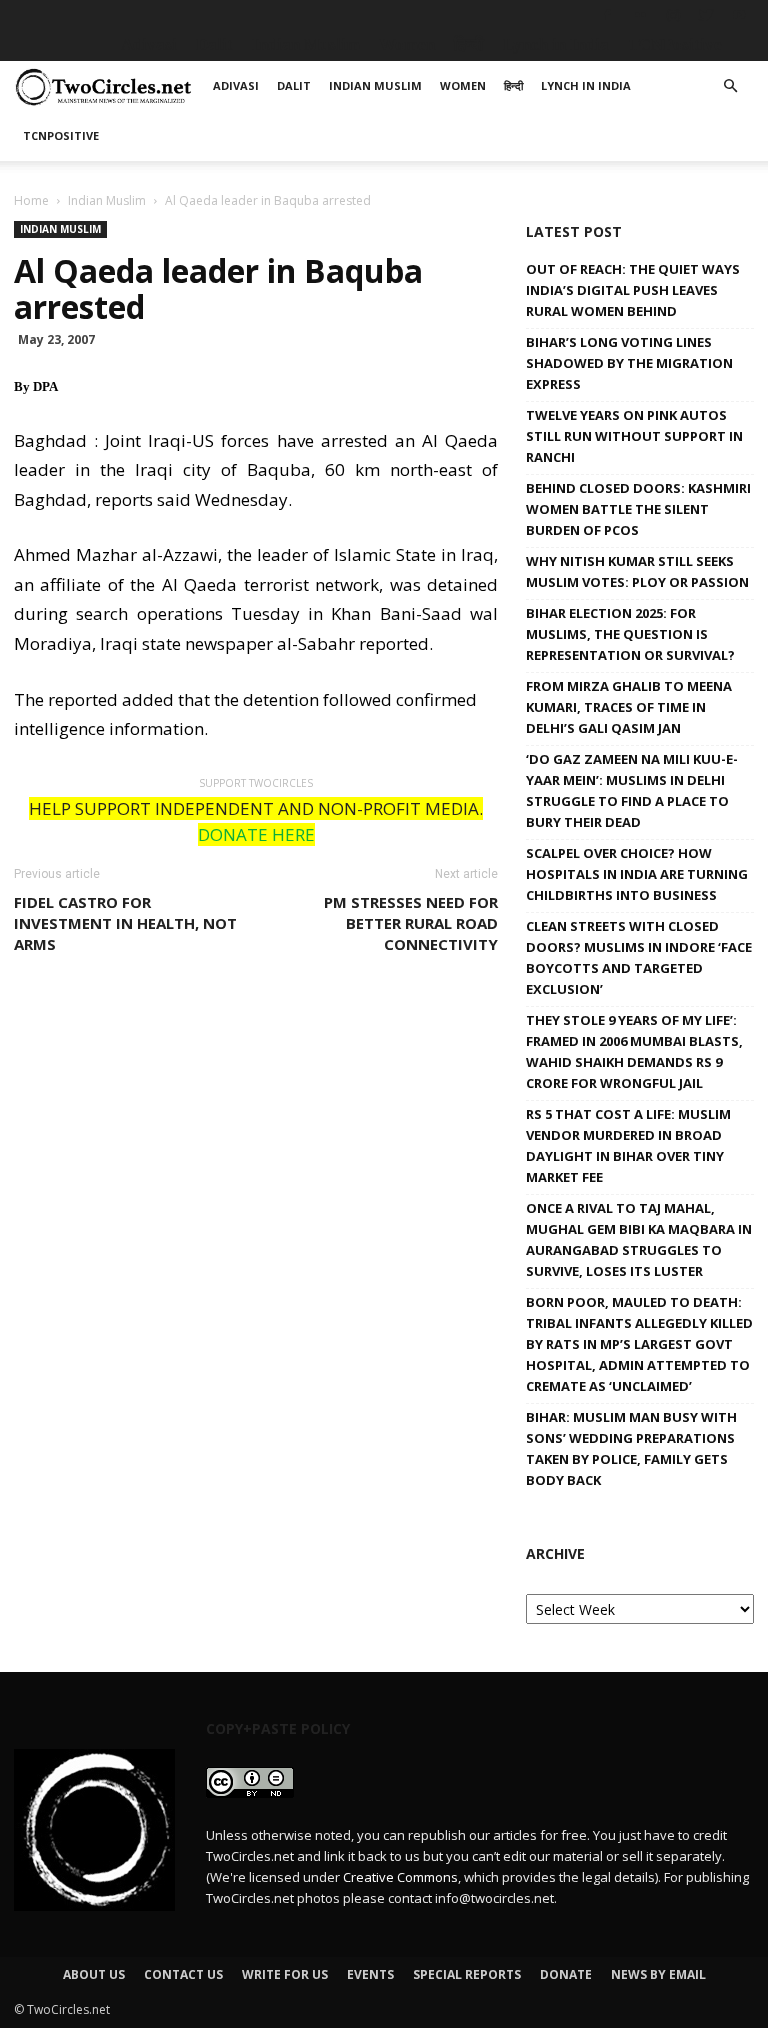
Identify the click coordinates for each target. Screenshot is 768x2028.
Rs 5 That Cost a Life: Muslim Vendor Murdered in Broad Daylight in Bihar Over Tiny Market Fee (628, 1145)
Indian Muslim (306, 44)
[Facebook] (607, 15)
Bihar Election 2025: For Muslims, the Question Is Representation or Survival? (630, 634)
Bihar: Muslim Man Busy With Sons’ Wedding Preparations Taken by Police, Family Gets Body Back (631, 1448)
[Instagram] (673, 15)
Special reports (467, 1974)
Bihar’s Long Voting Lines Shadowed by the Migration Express (629, 363)
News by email (658, 1974)
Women (407, 44)
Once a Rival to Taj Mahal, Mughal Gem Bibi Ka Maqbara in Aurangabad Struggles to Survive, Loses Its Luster (639, 1239)
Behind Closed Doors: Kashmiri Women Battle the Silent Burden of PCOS (638, 509)
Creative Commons (400, 1877)
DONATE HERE (256, 834)
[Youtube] (739, 15)
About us (94, 1974)
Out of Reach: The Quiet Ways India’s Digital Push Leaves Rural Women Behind (633, 290)
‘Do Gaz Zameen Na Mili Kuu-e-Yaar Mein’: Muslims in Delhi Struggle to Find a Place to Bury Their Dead (632, 790)
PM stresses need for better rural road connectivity (411, 923)
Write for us (285, 1974)
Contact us (183, 1974)
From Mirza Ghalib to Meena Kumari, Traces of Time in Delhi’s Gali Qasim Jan (629, 707)
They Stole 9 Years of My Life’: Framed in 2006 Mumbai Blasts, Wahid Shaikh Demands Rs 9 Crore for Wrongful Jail (634, 1051)
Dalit (214, 44)
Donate (566, 1974)
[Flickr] (640, 15)
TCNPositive (675, 44)
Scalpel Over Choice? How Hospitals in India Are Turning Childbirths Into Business (637, 874)
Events (370, 1974)
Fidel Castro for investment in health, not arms (125, 923)
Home (31, 200)
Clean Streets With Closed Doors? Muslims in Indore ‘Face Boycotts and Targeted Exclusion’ (639, 957)
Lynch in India (556, 44)
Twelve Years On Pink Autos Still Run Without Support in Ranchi (634, 436)
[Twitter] (706, 15)
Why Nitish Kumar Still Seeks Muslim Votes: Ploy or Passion (637, 571)
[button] (730, 86)
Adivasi (149, 44)
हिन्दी (469, 44)
